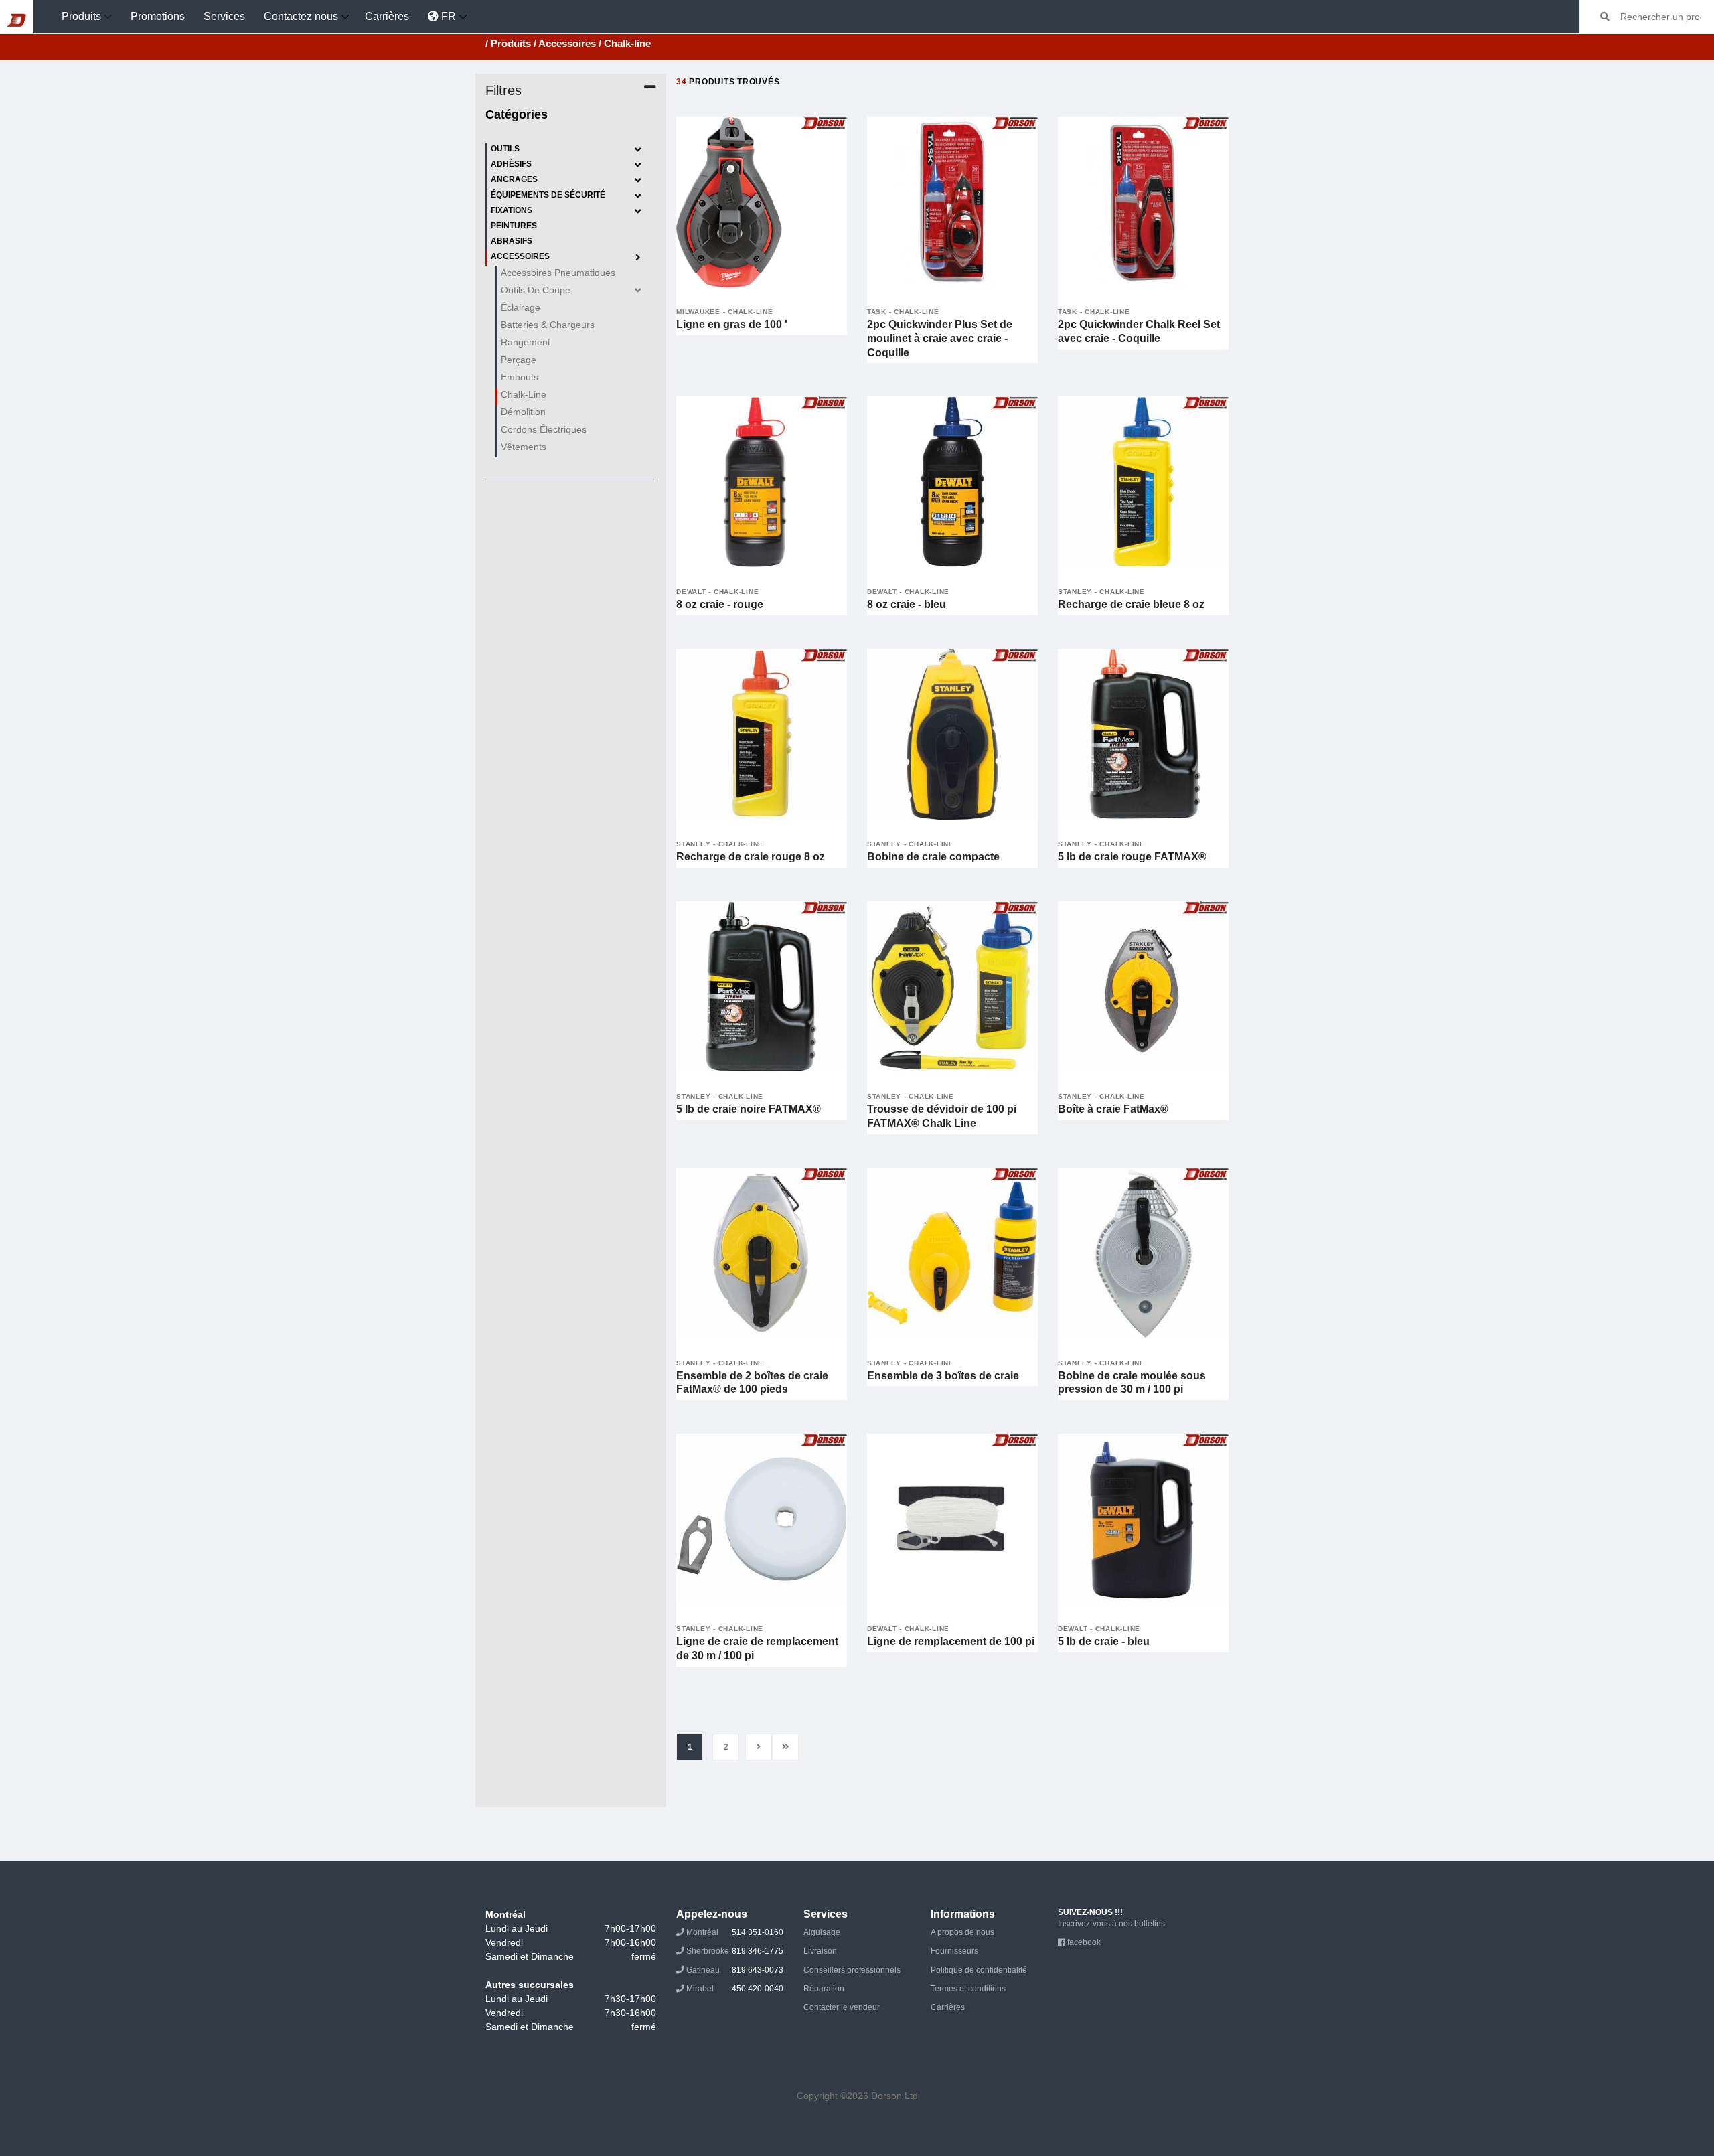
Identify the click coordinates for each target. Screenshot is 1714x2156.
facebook (1083, 1942)
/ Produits (508, 43)
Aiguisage (822, 1932)
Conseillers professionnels (852, 1970)
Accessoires (520, 256)
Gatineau (734, 1970)
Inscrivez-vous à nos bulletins (1111, 1924)
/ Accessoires (565, 43)
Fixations (512, 210)
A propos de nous (962, 1932)
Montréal (734, 1932)
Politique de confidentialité (979, 1970)
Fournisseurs (954, 1951)
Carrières (387, 16)
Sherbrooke (734, 1951)
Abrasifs (512, 241)
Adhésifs (511, 164)
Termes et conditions (968, 1989)
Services (224, 16)
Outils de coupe (536, 290)
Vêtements (524, 447)
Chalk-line (524, 394)
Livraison (820, 1951)
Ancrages (514, 179)
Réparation (824, 1989)
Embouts (520, 377)
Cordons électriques (544, 429)
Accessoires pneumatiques (558, 273)
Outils (505, 149)
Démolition (523, 412)
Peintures (514, 226)
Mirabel (734, 1989)
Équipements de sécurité (548, 195)
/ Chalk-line (625, 43)
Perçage (519, 360)
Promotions (158, 16)
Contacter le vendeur (842, 2007)
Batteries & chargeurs (548, 325)
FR (447, 16)
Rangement (526, 342)
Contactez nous (301, 16)
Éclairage (521, 307)
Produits (81, 16)
